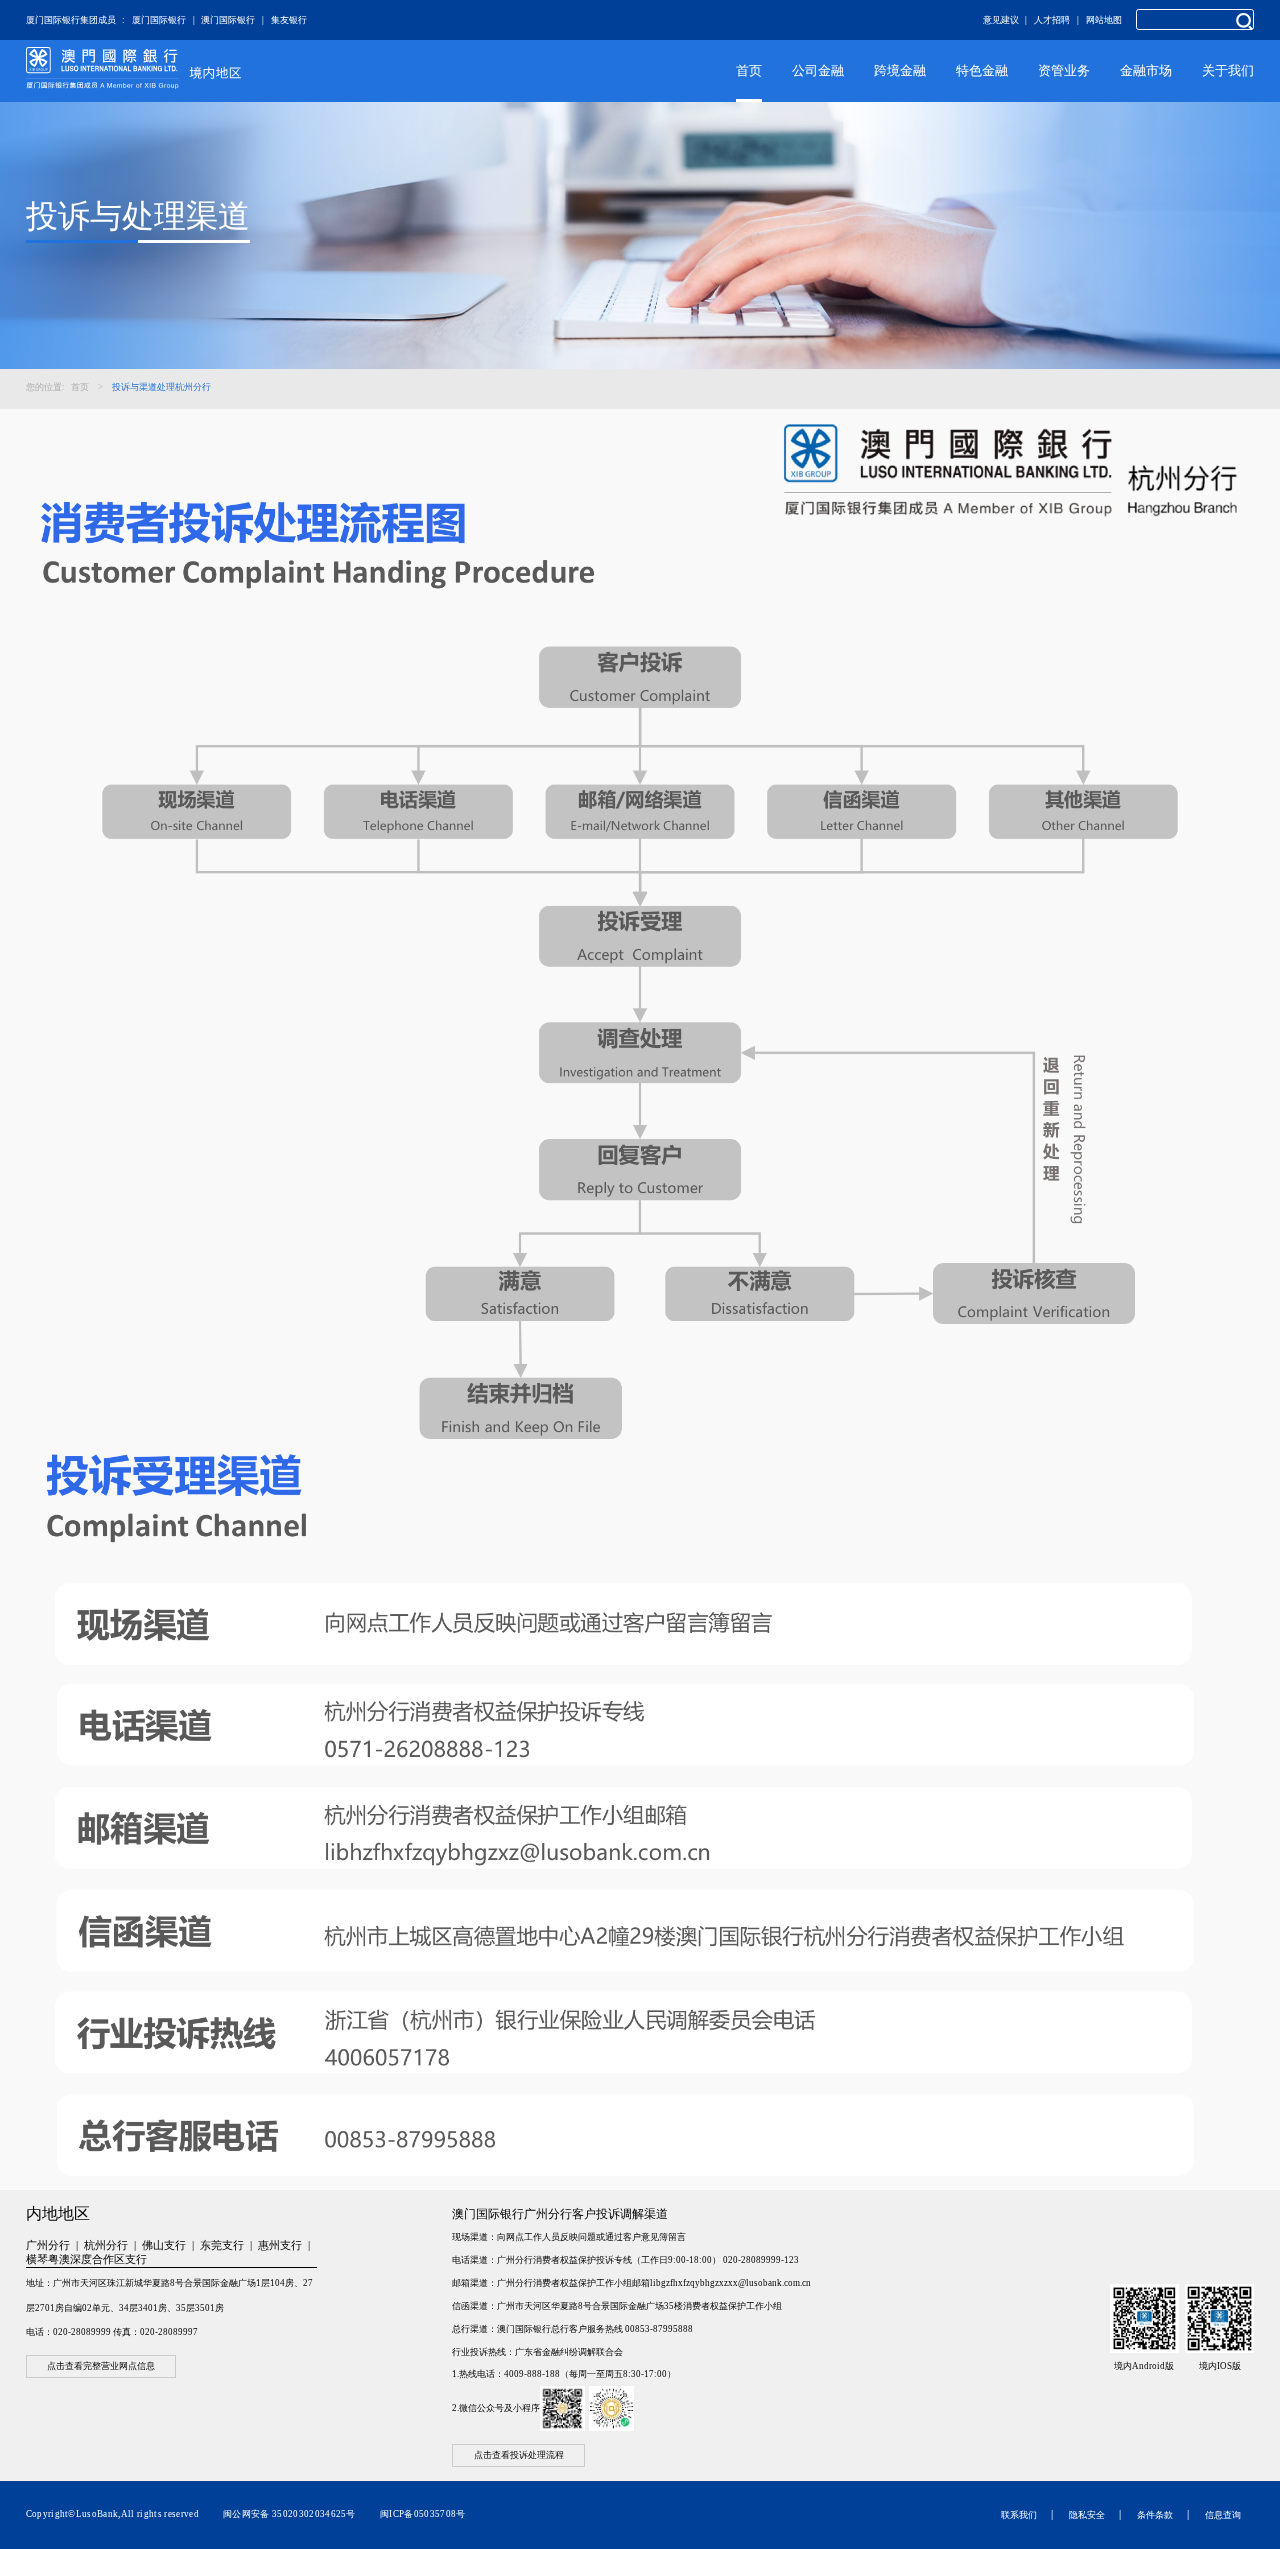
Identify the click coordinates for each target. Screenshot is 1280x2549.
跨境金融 (900, 70)
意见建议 (1001, 20)
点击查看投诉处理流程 (519, 2456)
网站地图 (1104, 20)
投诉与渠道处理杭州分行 (161, 387)
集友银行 (289, 20)
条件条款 (1155, 2515)
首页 (749, 70)
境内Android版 (1144, 2366)
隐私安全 (1087, 2515)
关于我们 (1228, 70)
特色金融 (982, 70)
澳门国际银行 (228, 20)
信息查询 (1223, 2515)
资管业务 (1064, 70)
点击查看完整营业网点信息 (101, 2367)
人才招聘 (1052, 20)
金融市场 (1146, 70)
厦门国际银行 (159, 20)
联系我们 (1019, 2515)
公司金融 (818, 70)
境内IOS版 (1220, 2366)
